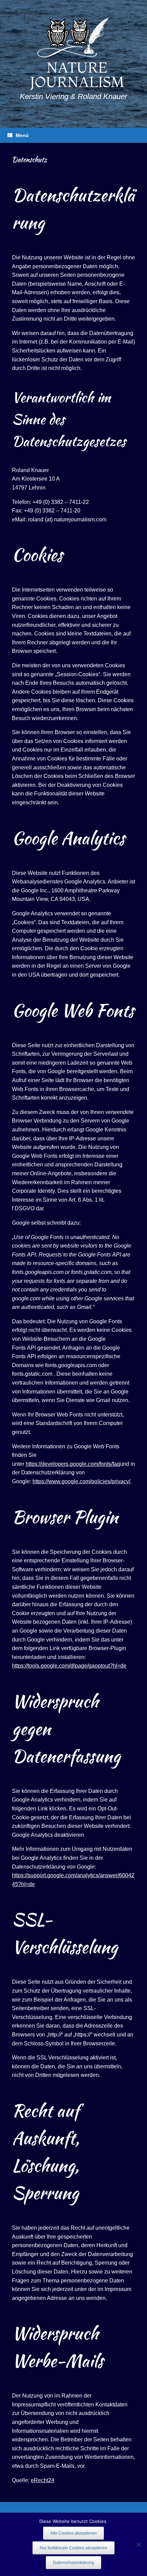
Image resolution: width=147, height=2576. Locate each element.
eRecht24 (43, 2480)
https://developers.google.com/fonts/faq (73, 1464)
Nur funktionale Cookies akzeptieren (73, 2548)
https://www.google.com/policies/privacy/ (81, 1481)
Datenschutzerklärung (73, 2563)
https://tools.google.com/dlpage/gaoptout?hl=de (69, 1666)
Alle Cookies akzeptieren (73, 2533)
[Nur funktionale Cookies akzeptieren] (138, 2544)
